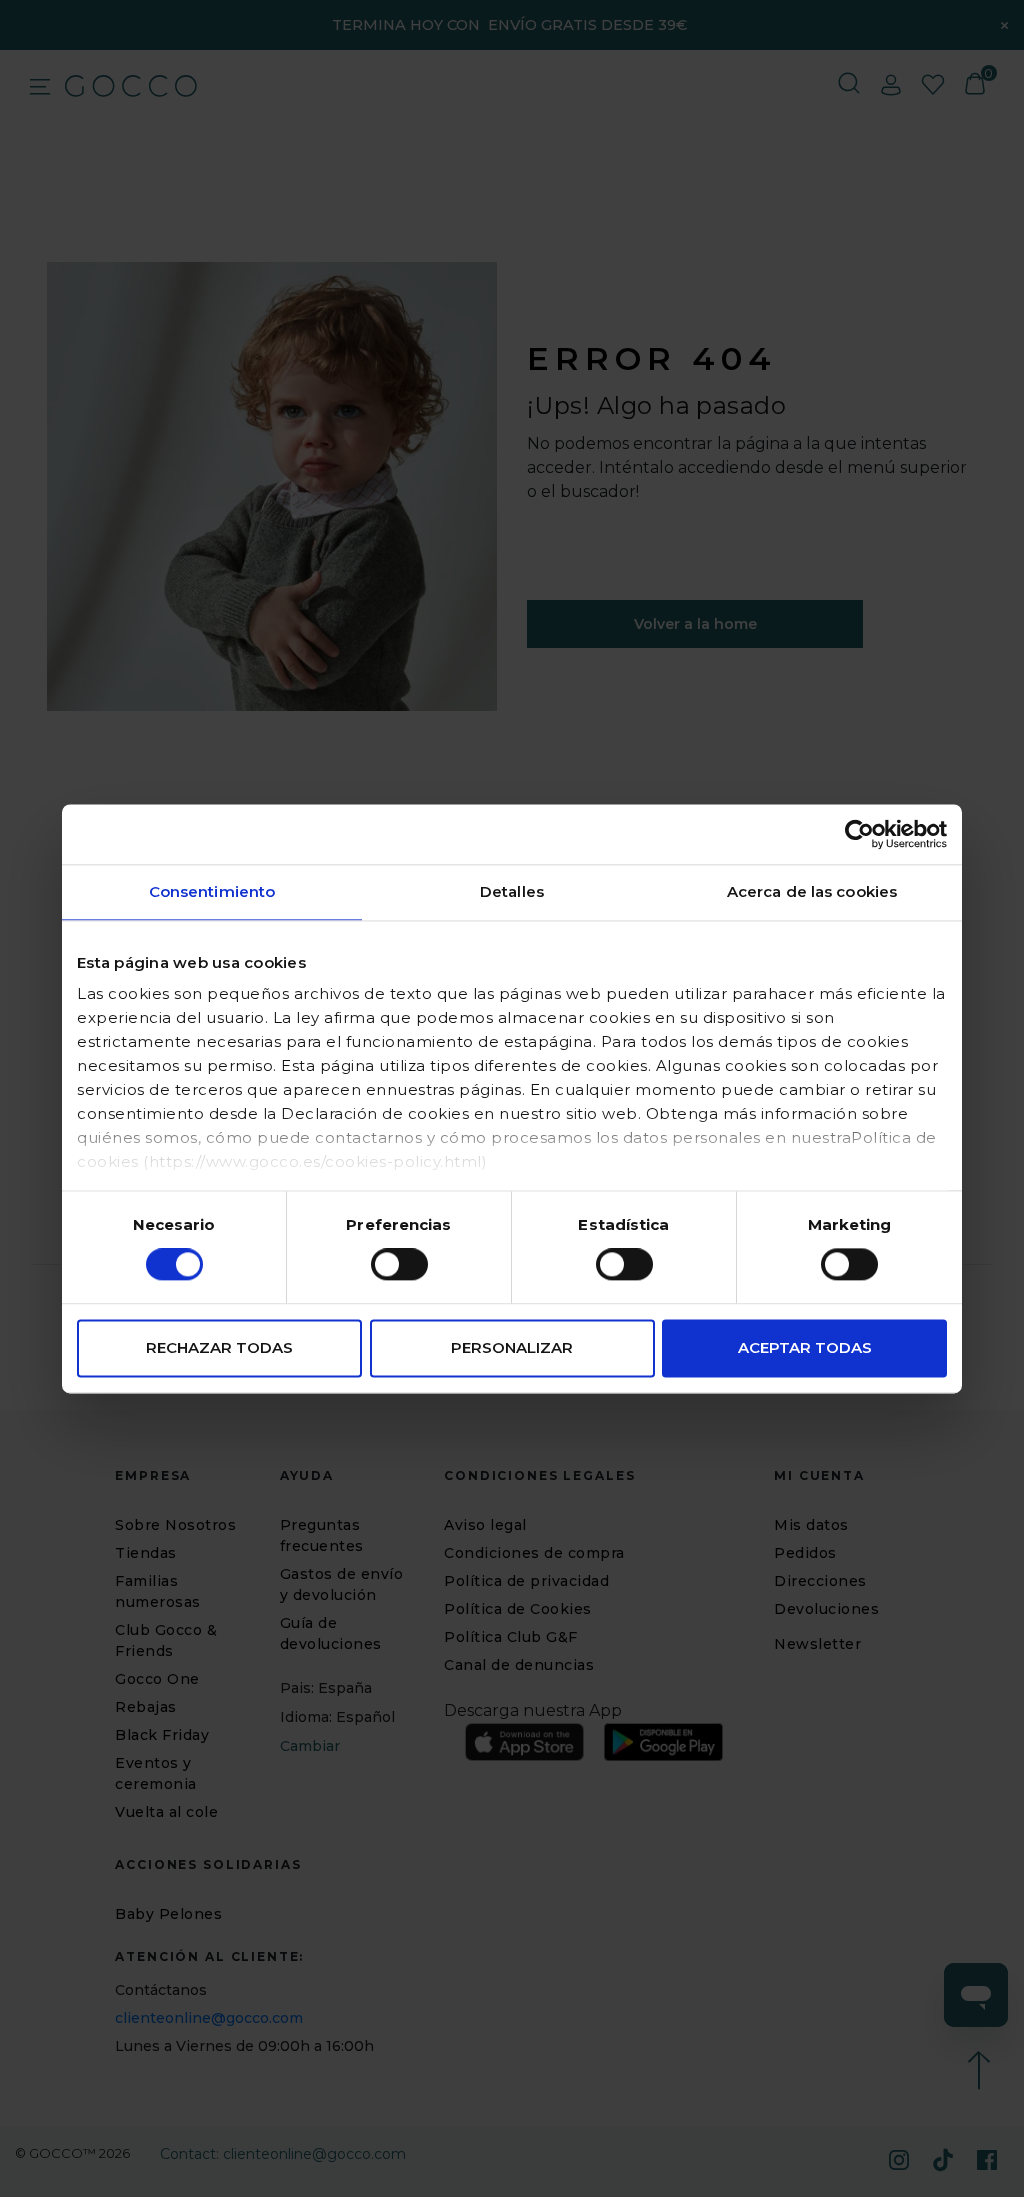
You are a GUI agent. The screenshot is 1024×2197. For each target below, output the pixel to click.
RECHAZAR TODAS (219, 1347)
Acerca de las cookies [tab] (812, 891)
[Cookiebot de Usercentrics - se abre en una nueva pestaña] (859, 834)
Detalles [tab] (512, 891)
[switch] (399, 1265)
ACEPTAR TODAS (805, 1347)
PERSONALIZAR (512, 1347)
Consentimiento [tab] (212, 891)
